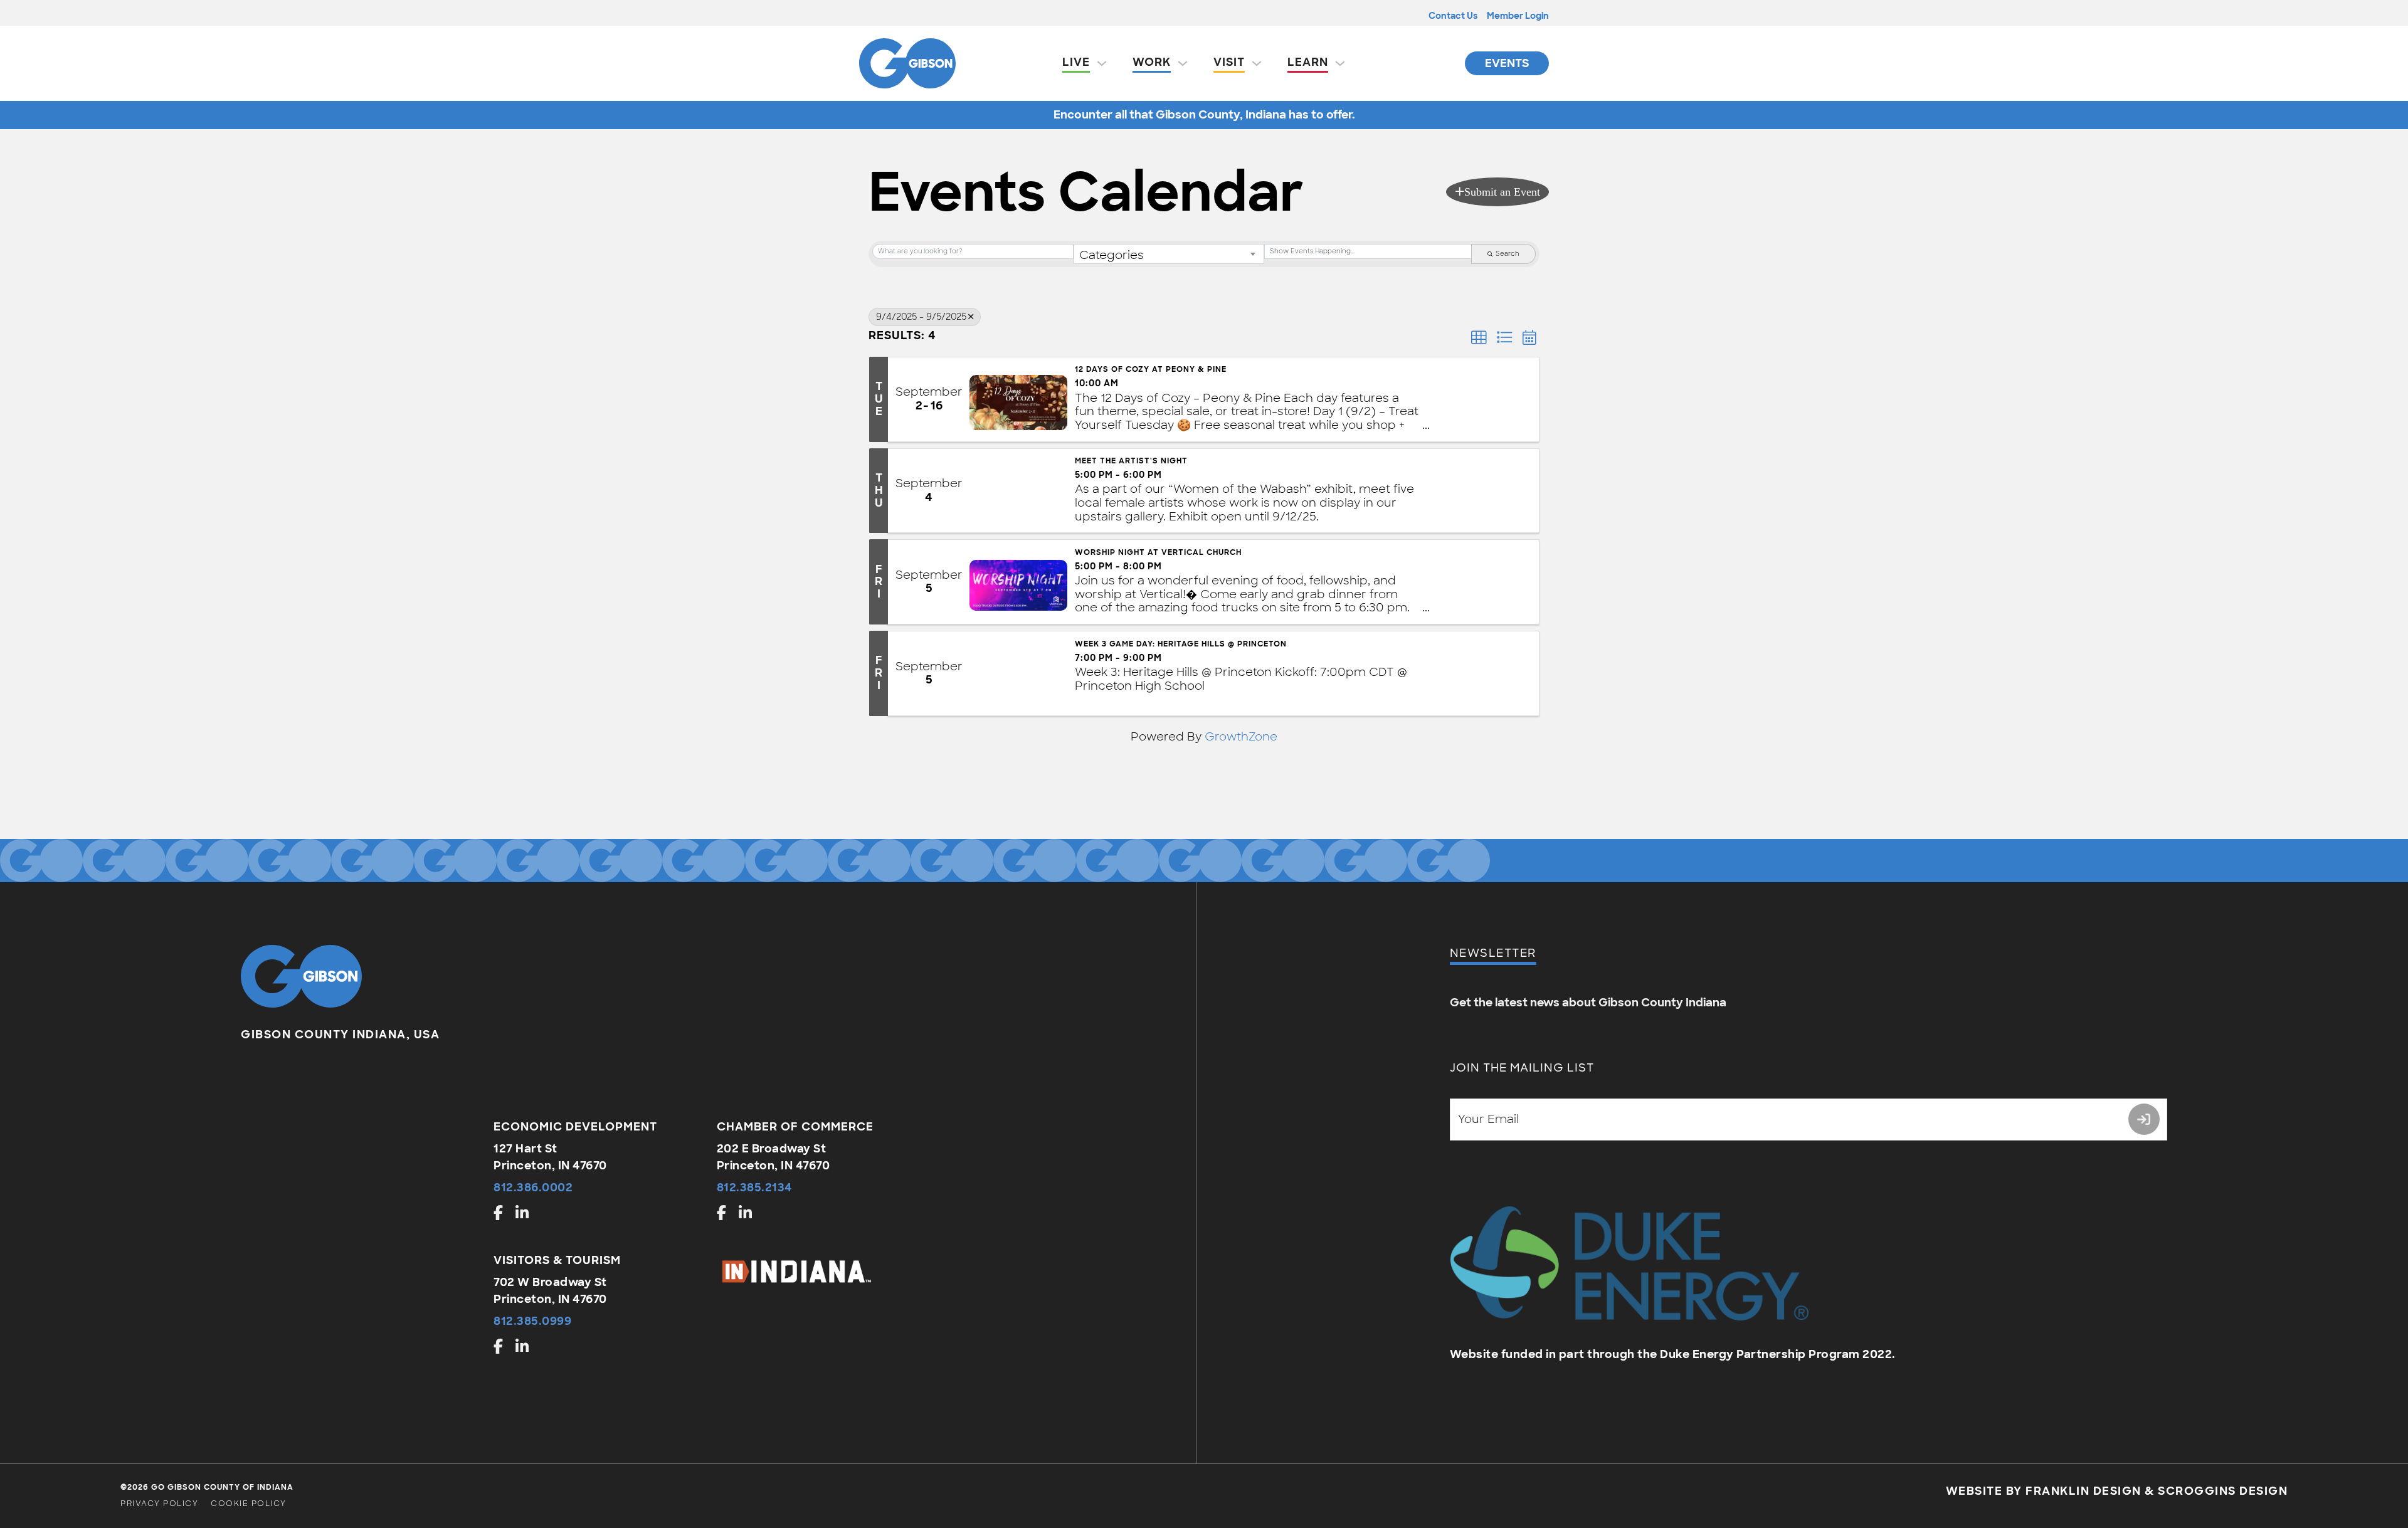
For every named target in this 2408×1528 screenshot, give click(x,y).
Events (1507, 63)
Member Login (1518, 16)
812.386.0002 (533, 1188)
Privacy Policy (159, 1504)
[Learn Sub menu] (1340, 63)
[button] (1497, 192)
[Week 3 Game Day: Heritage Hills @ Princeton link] (1018, 673)
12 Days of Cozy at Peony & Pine (1151, 369)
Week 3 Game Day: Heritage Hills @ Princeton (1181, 644)
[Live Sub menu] (1102, 63)
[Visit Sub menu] (1257, 63)
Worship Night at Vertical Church (1158, 552)
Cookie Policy (249, 1504)
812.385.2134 (755, 1188)
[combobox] (1169, 254)
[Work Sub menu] (1183, 63)
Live (1076, 62)
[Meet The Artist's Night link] (1018, 491)
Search (1508, 254)
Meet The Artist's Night (1131, 461)
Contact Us (1453, 16)
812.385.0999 (532, 1321)
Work (1152, 62)
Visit (1229, 62)
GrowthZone (1241, 737)
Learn (1308, 62)
